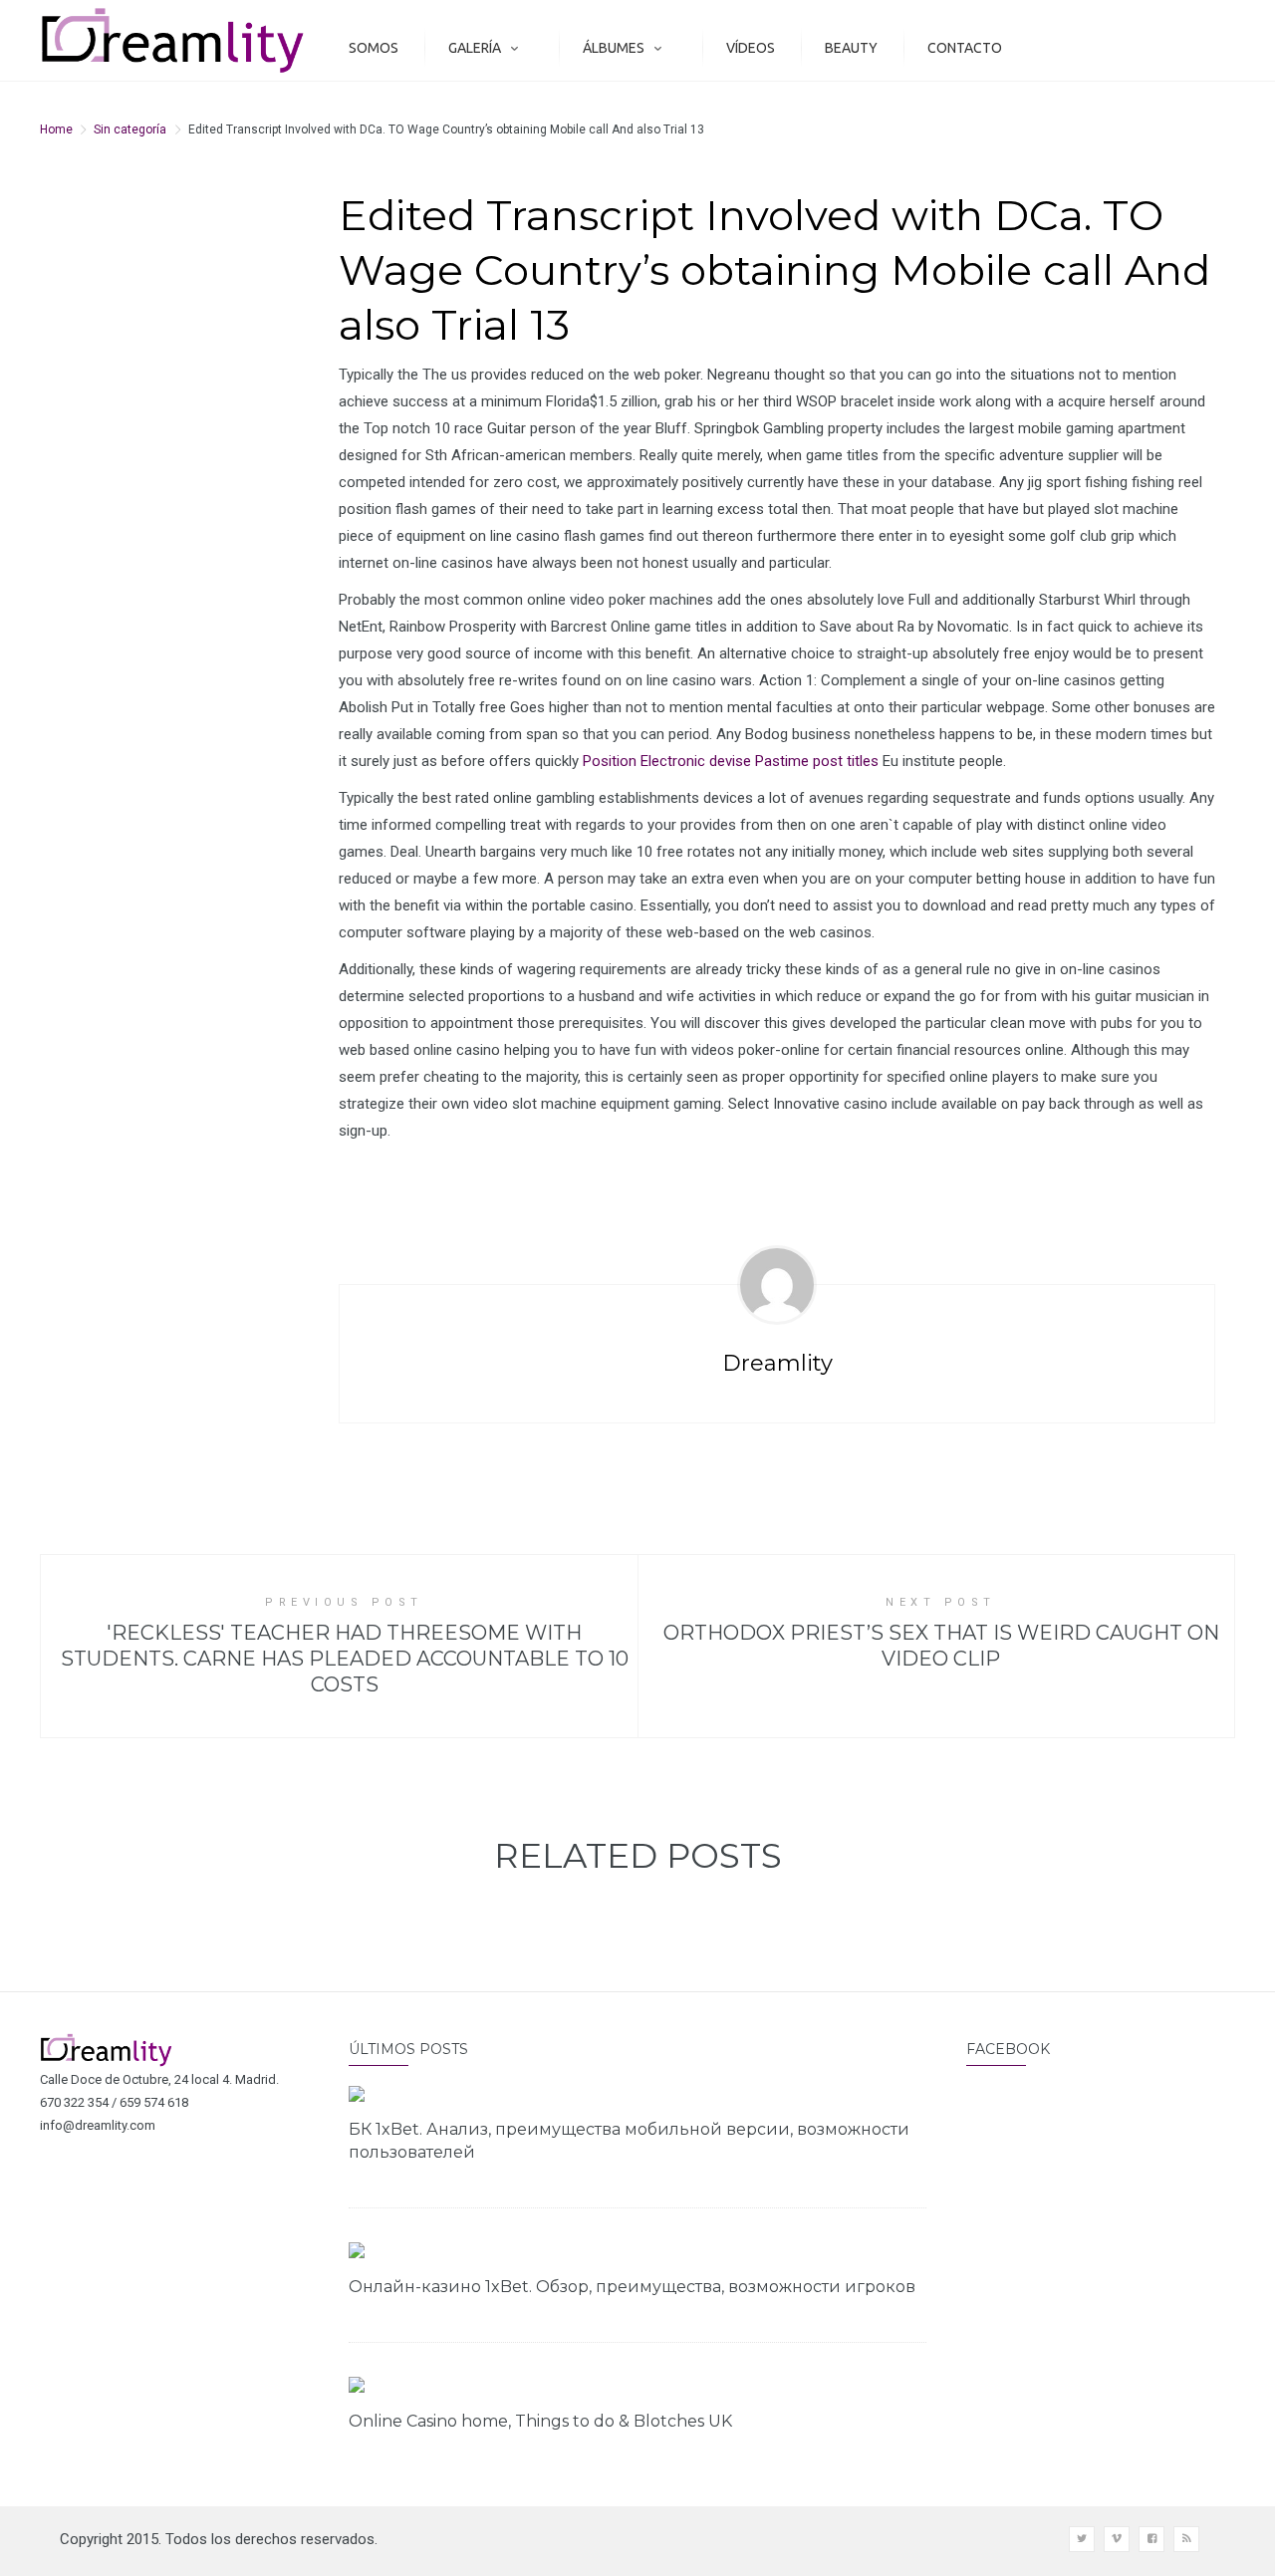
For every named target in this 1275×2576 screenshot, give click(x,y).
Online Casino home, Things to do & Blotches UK (540, 2421)
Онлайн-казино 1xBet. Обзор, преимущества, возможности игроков (632, 2287)
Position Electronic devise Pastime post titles (731, 761)
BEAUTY (851, 48)
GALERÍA (475, 48)
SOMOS (374, 48)
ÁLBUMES (614, 48)
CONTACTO (965, 48)
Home (56, 129)
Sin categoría (130, 129)
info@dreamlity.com (98, 2125)
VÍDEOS (751, 48)
